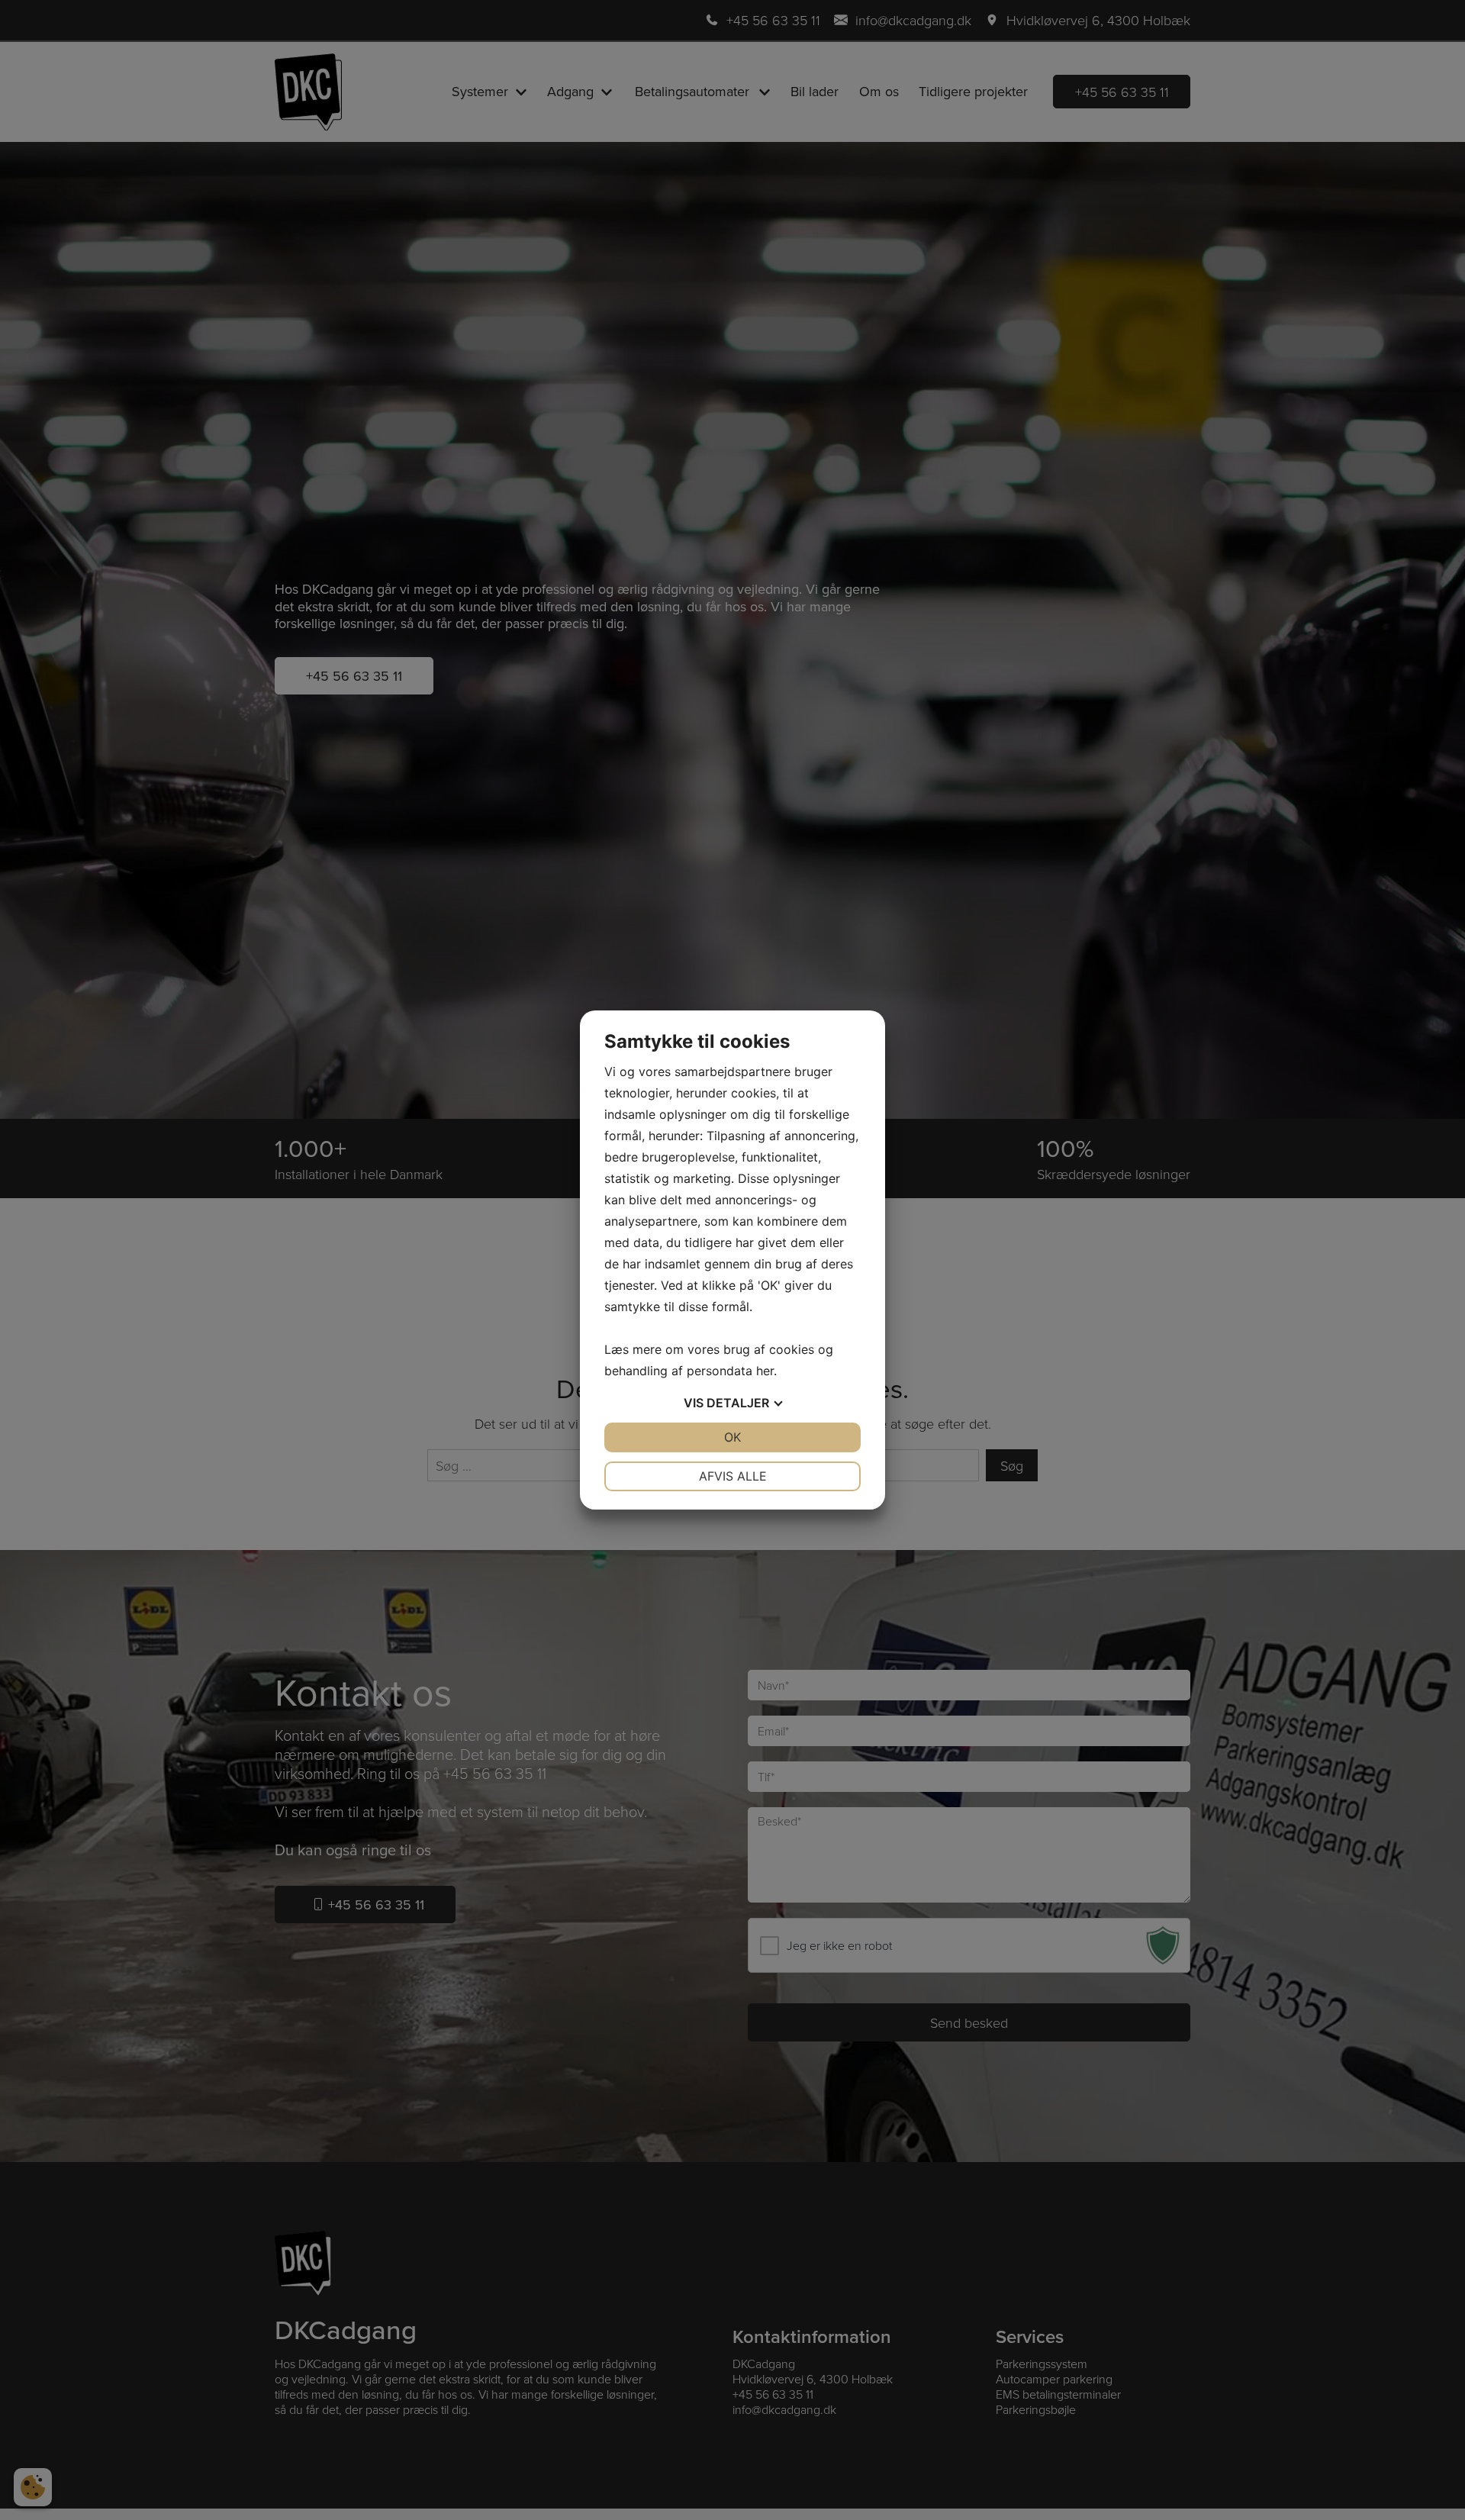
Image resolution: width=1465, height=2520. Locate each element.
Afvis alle (733, 1476)
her (765, 1371)
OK (732, 1437)
